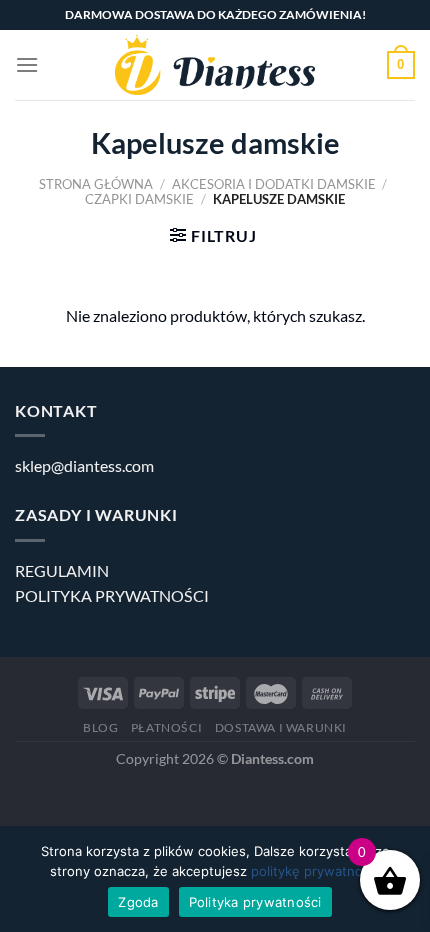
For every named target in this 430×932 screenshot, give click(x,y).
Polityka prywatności (255, 902)
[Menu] (27, 64)
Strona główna (96, 184)
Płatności (167, 727)
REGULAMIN (62, 570)
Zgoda (138, 902)
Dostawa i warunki (281, 727)
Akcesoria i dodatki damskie (274, 184)
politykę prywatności (315, 871)
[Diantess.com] (215, 65)
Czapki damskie (139, 199)
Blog (100, 727)
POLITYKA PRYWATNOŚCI (112, 595)
